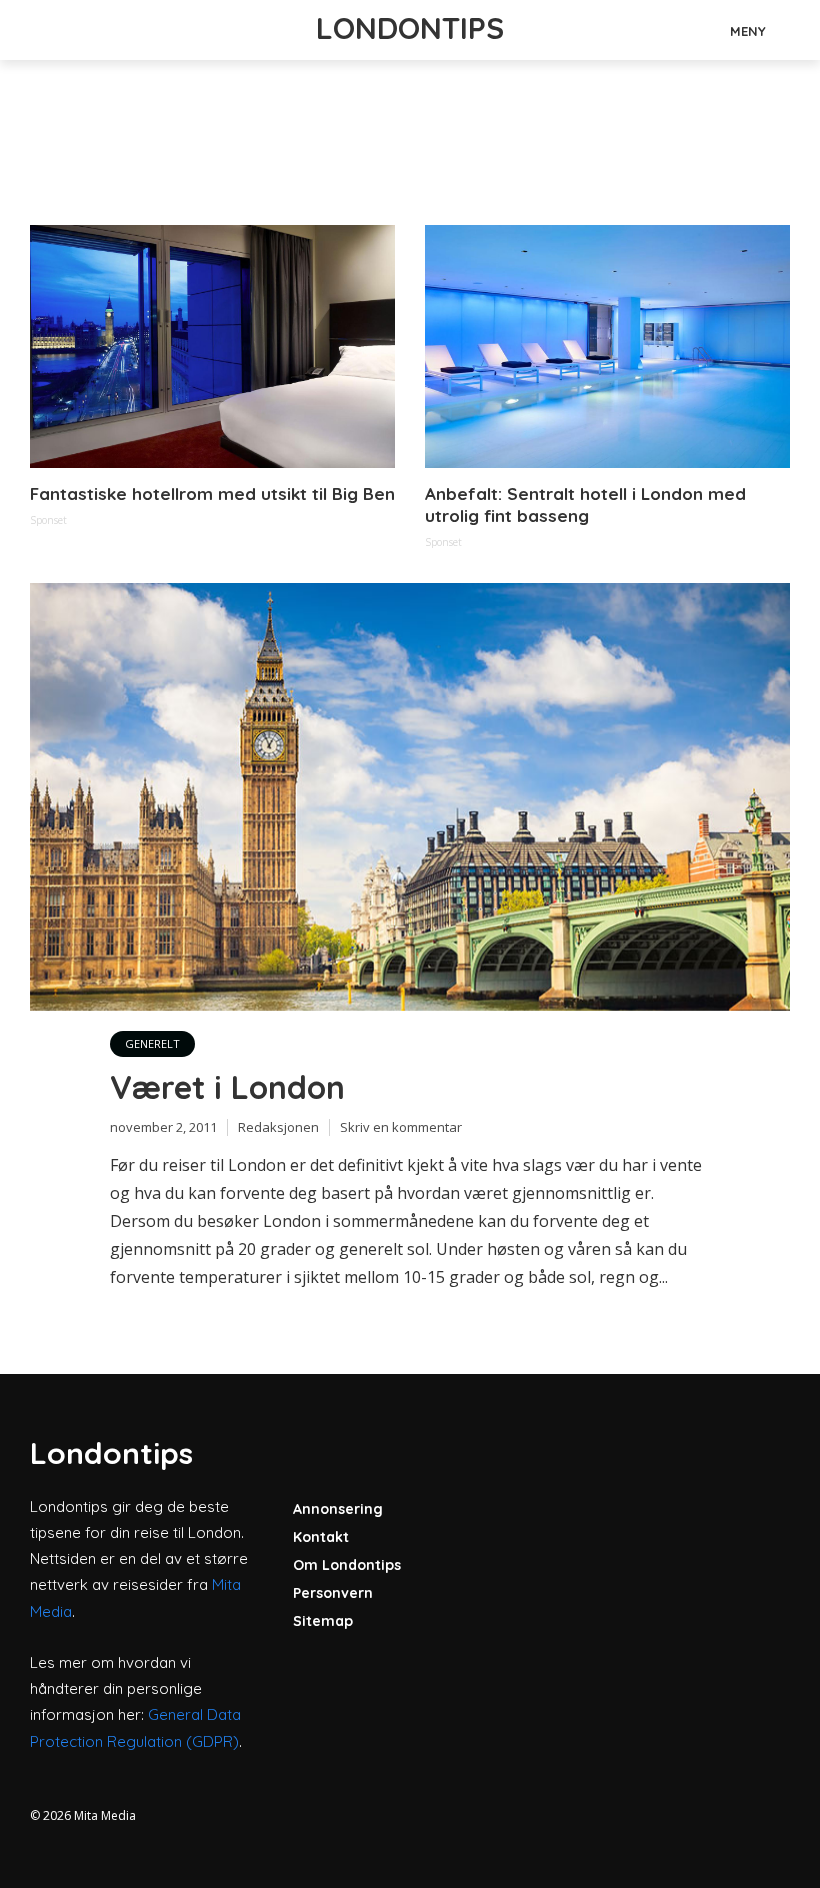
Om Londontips (347, 1565)
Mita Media (105, 1815)
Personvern (333, 1593)
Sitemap (323, 1621)
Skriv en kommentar (401, 1127)
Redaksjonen (278, 1127)
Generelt (152, 1043)
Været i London (227, 1087)
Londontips (410, 28)
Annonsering (338, 1509)
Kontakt (321, 1537)
